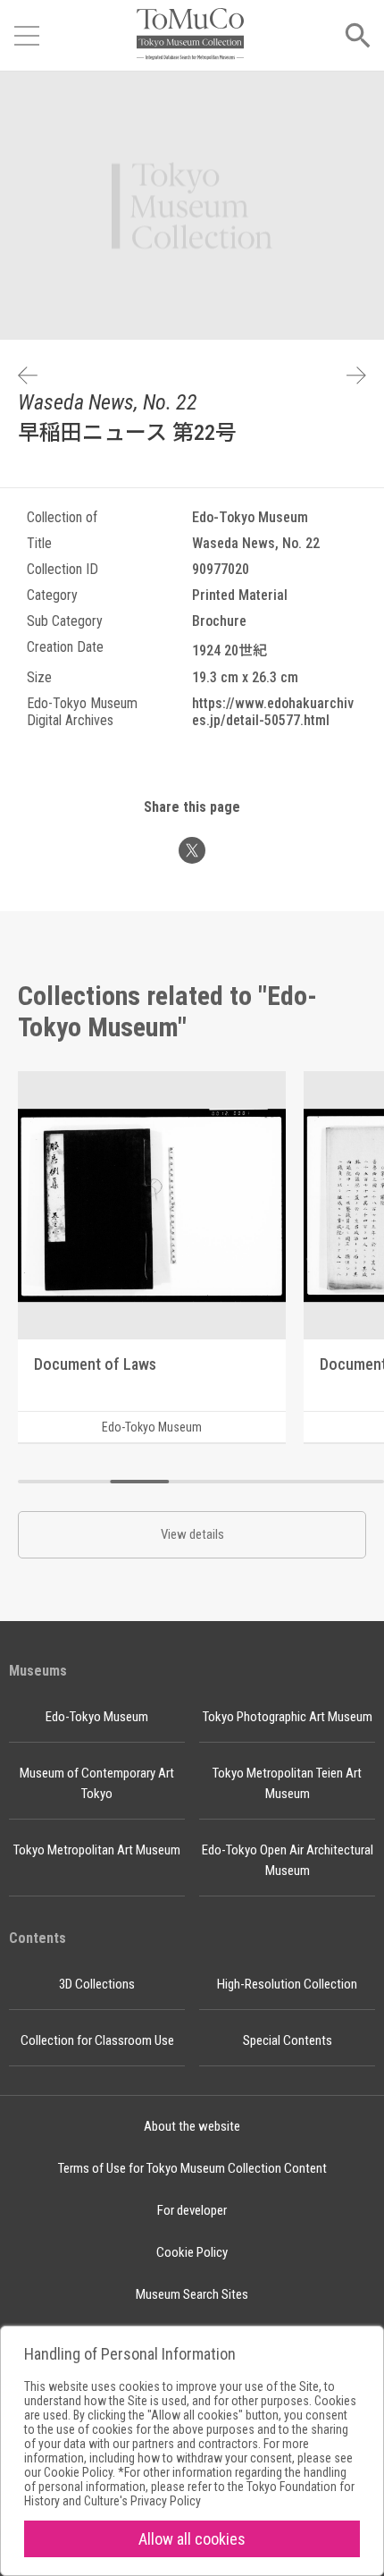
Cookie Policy (192, 2252)
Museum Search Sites (192, 2294)
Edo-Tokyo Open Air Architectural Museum (288, 1860)
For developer (192, 2210)
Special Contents (288, 2040)
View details (192, 1534)
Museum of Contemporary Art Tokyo (97, 1783)
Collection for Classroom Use (97, 2040)
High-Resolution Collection (287, 1984)
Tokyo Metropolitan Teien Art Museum (287, 1783)
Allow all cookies (192, 2539)
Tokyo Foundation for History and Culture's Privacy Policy (189, 2494)
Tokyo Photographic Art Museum (288, 1717)
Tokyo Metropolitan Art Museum (97, 1850)
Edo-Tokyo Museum (97, 1717)
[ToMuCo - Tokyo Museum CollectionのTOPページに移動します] (190, 35)
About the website (192, 2126)
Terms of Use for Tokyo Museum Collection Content (192, 2168)
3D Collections (97, 1984)
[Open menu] (27, 36)
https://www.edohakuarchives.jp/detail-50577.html (273, 712)
